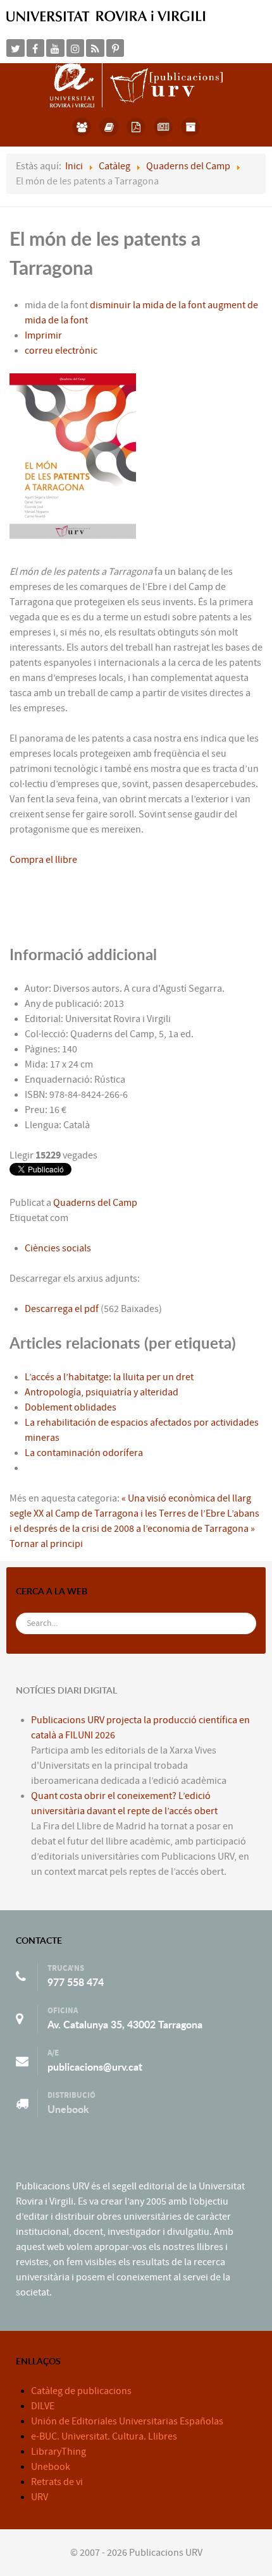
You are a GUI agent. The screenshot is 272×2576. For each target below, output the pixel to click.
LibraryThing (59, 2452)
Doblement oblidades (71, 1407)
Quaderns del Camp (95, 1203)
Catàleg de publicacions (81, 2391)
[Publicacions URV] (136, 85)
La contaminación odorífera (84, 1453)
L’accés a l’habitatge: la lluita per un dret (109, 1377)
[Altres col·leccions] (191, 127)
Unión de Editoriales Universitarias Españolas (127, 2421)
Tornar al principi (46, 1544)
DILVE (43, 2406)
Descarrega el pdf (63, 1309)
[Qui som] (82, 127)
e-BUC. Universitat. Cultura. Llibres (104, 2436)
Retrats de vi (57, 2482)
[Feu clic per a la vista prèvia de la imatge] (73, 460)
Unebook (68, 2109)
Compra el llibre (43, 860)
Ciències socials (58, 1248)
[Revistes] (164, 127)
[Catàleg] (109, 127)
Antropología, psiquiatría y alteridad (102, 1392)
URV (40, 2497)
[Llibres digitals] (136, 127)
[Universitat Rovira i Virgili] (106, 16)
